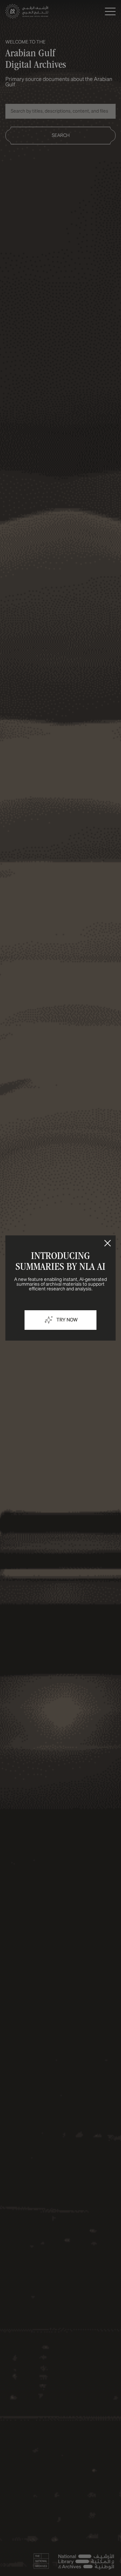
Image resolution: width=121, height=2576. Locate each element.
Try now (67, 1320)
